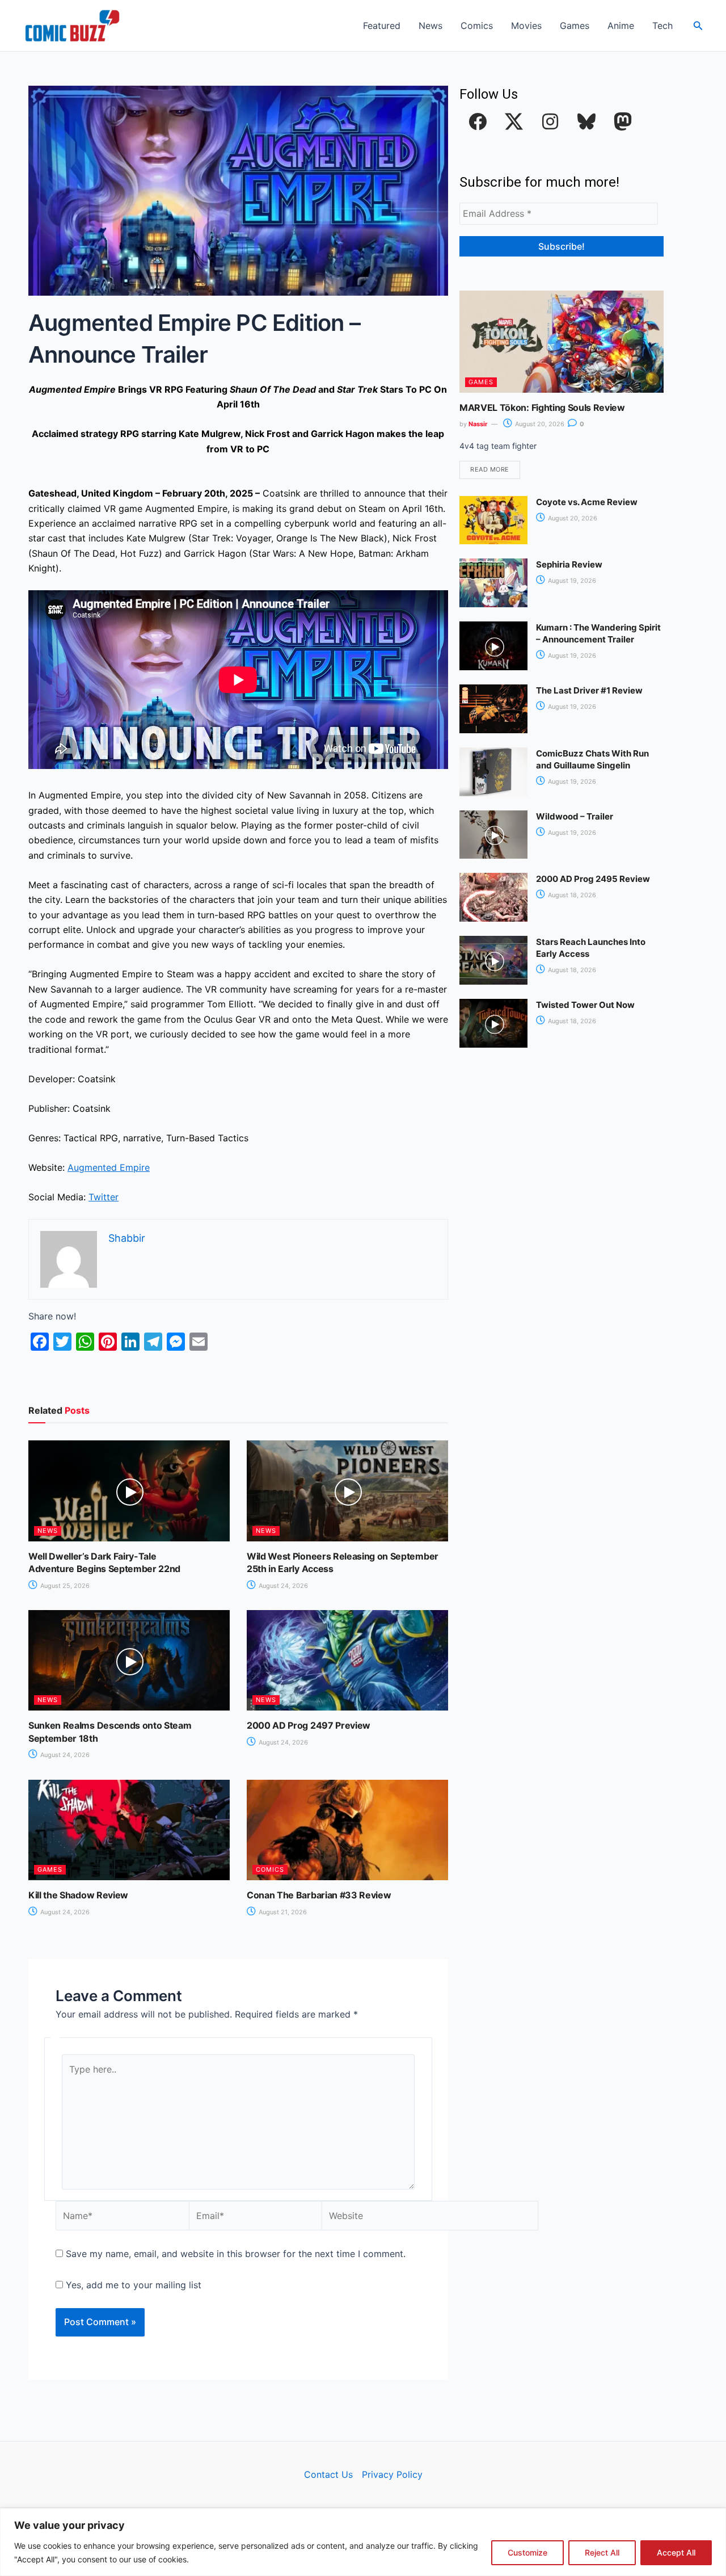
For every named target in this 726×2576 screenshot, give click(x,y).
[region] (363, 2542)
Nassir (478, 424)
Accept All (676, 2552)
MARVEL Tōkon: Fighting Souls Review (542, 407)
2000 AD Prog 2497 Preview (309, 1725)
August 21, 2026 (282, 1912)
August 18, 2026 (571, 895)
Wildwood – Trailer (575, 816)
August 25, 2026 (64, 1586)
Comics (477, 26)
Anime (621, 26)
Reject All (602, 2552)
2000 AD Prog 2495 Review (593, 879)
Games (575, 26)
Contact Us (328, 2474)
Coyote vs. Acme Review (587, 502)
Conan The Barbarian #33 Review (319, 1895)
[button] (698, 26)
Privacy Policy (392, 2474)
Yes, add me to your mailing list (132, 2285)
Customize (527, 2552)
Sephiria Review (569, 564)
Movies (526, 26)
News (430, 26)
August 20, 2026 (539, 424)
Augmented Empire (109, 1167)
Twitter (104, 1197)
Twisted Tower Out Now (585, 1005)
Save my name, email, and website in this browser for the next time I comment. (236, 2254)
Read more (490, 469)
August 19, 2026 (571, 581)
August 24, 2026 (282, 1586)
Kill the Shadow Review (78, 1895)
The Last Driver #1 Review (589, 690)
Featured (382, 26)
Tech (662, 26)
